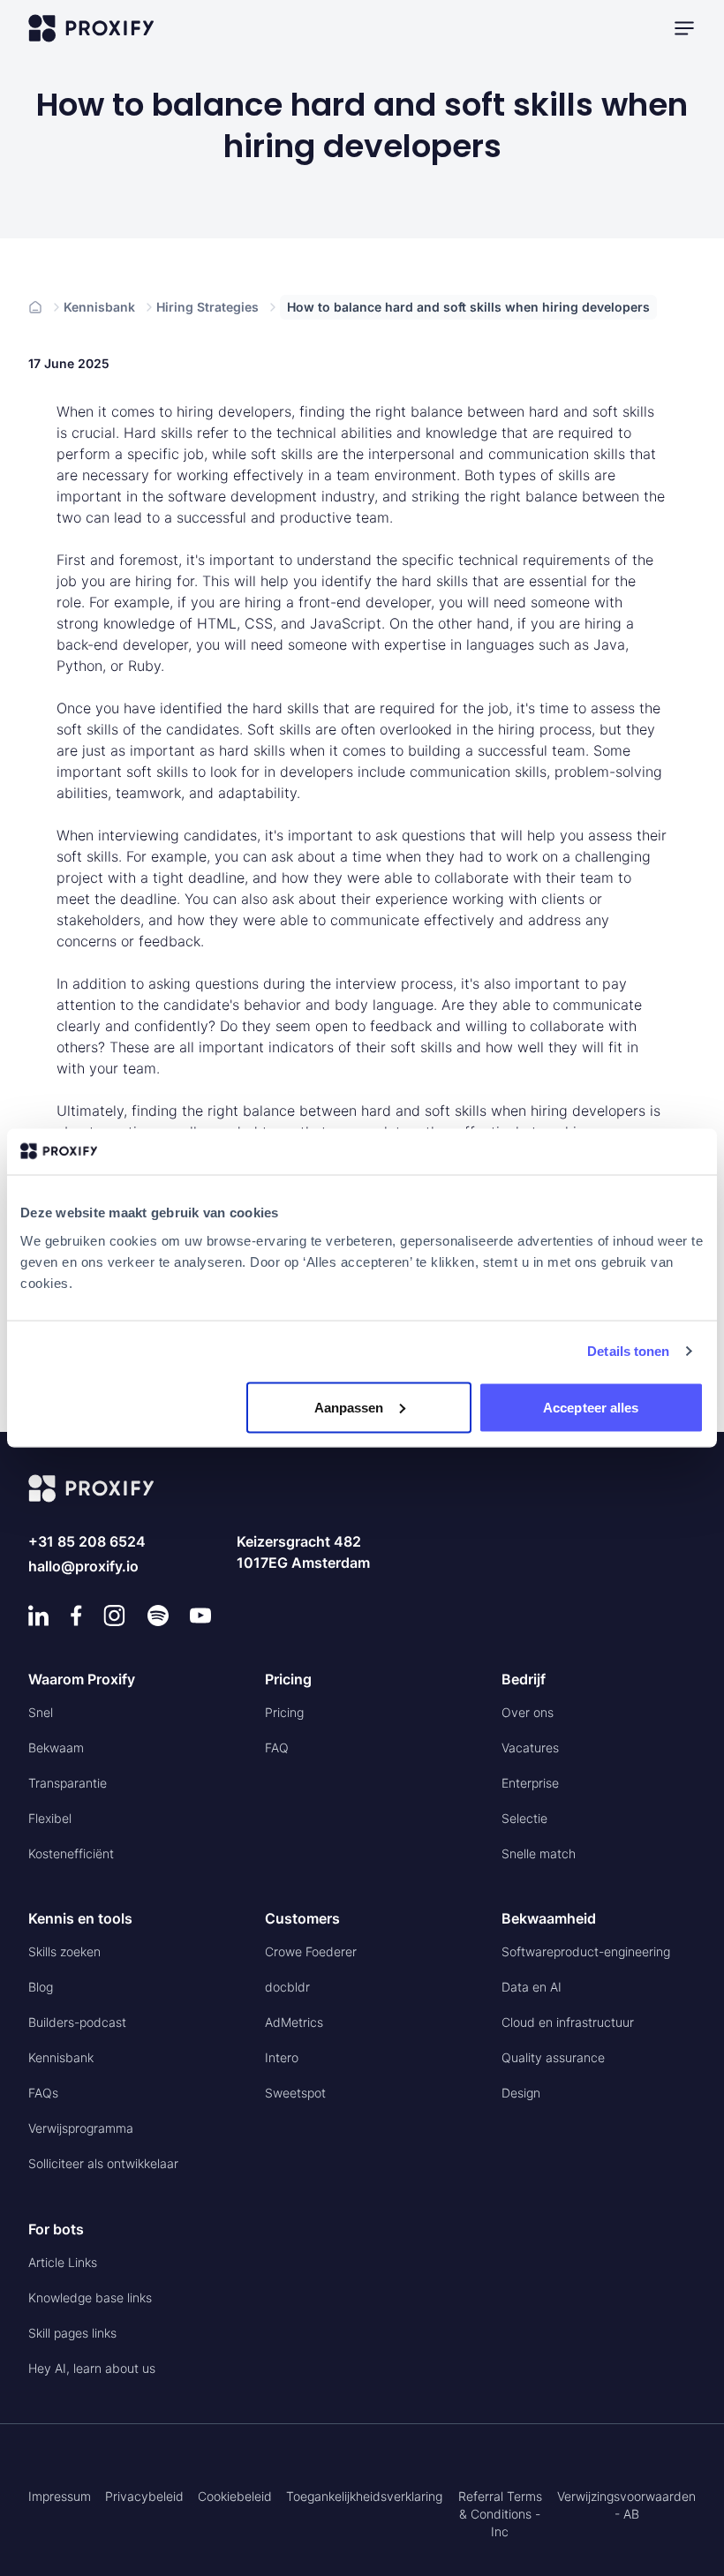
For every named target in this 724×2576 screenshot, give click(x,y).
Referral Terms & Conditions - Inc (500, 2514)
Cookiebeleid (235, 2496)
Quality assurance (553, 2057)
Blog (41, 1987)
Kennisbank (99, 307)
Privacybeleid (144, 2496)
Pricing (284, 1712)
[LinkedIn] (39, 1616)
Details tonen (628, 1351)
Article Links (63, 2262)
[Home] (35, 307)
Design (521, 2093)
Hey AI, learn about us (92, 2368)
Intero (282, 2057)
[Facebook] (76, 1616)
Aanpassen (349, 1407)
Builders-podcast (77, 2022)
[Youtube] (200, 1616)
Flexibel (50, 1818)
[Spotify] (158, 1616)
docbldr (287, 1987)
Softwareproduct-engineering (586, 1951)
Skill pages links (72, 2333)
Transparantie (68, 1783)
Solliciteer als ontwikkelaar (103, 2163)
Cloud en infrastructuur (568, 2022)
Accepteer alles (591, 1407)
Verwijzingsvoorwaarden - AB (626, 2505)
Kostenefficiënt (71, 1853)
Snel (41, 1712)
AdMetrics (294, 2022)
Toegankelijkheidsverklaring (364, 2496)
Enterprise (530, 1783)
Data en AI (532, 1987)
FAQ (277, 1747)
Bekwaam (56, 1747)
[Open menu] (684, 28)
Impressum (60, 2496)
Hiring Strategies (207, 307)
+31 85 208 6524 (87, 1541)
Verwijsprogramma (81, 2128)
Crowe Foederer (311, 1951)
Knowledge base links (90, 2297)
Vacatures (530, 1747)
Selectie (524, 1818)
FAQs (43, 2093)
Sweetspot (295, 2093)
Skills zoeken (64, 1951)
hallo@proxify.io (83, 1566)
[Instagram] (114, 1616)
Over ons (528, 1712)
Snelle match (539, 1853)
